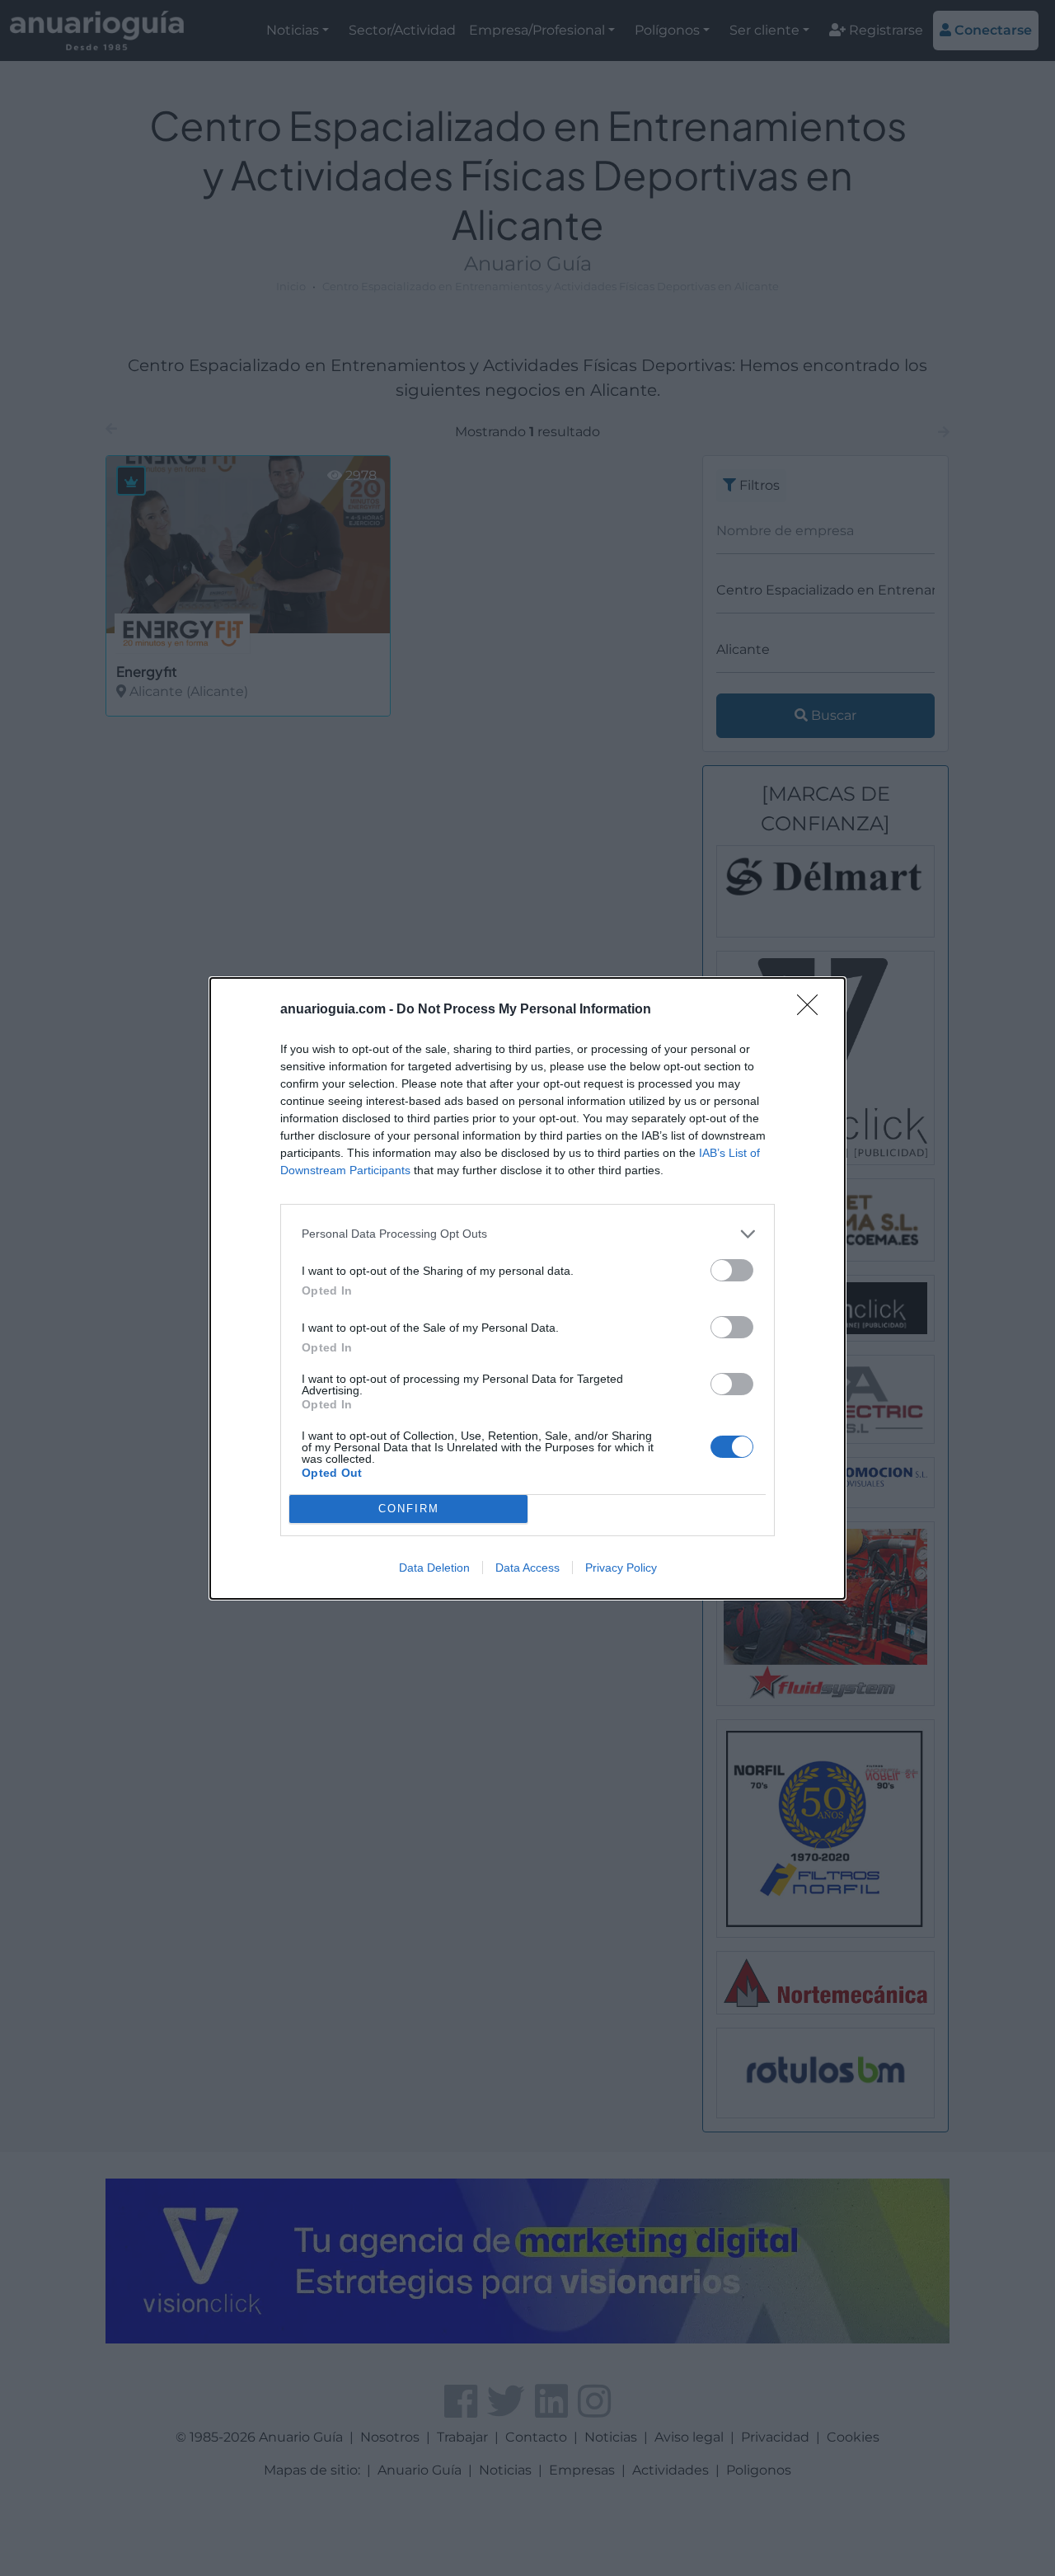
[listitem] (527, 1234)
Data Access (527, 1568)
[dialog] (527, 1288)
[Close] (813, 1010)
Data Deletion (434, 1568)
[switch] (732, 1270)
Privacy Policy (621, 1568)
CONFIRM (409, 1509)
